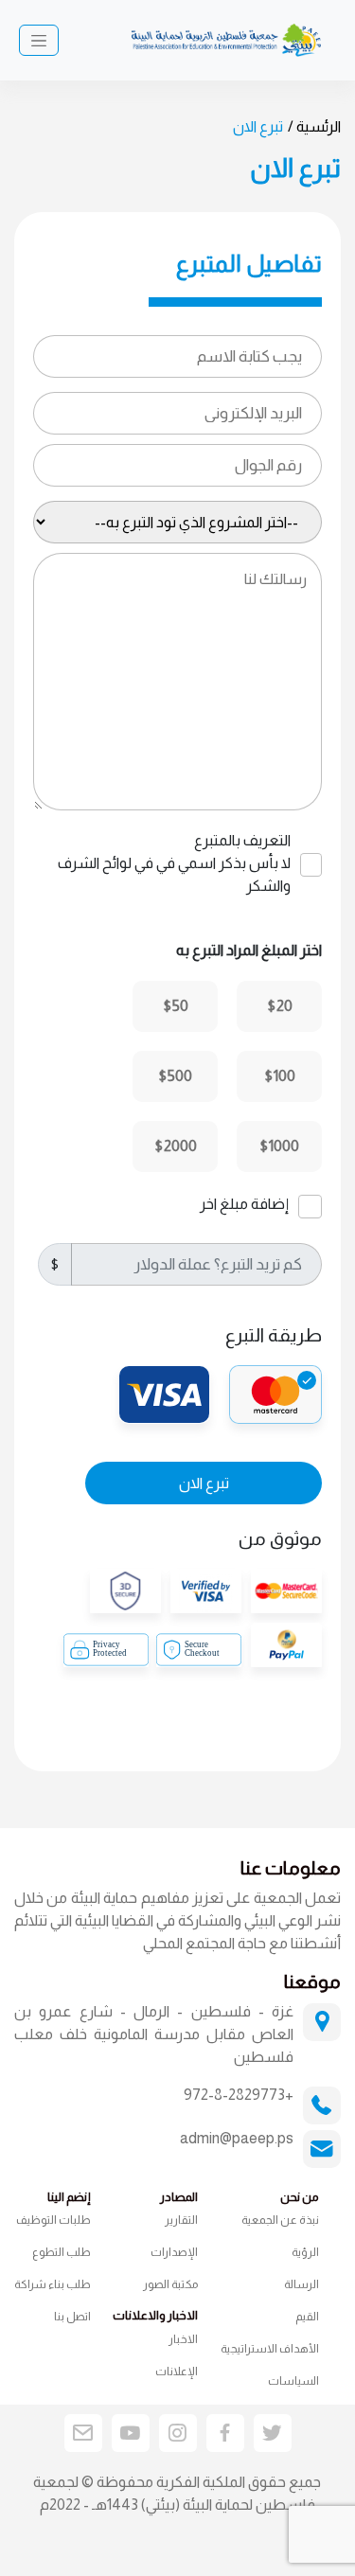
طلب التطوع (62, 2252)
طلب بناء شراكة (53, 2284)
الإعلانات (177, 2372)
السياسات (293, 2381)
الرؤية (305, 2252)
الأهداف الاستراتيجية (270, 2349)
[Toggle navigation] (39, 41)
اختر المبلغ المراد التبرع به (249, 950)
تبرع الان (204, 1483)
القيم (307, 2317)
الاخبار (183, 2339)
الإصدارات (174, 2252)
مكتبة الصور (170, 2284)
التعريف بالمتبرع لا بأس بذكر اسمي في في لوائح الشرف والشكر (174, 863)
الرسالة (302, 2284)
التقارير (181, 2220)
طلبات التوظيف (53, 2220)
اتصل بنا (72, 2317)
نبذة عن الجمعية (280, 2220)
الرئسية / (314, 126)
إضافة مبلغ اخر (244, 1204)
